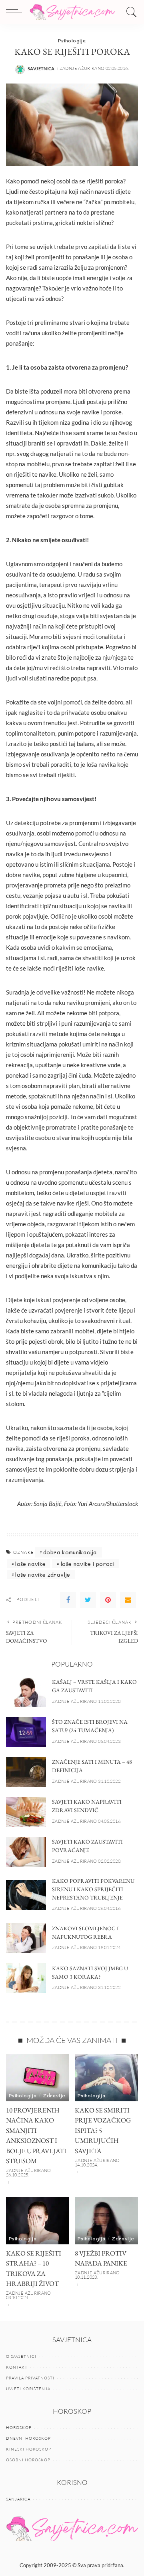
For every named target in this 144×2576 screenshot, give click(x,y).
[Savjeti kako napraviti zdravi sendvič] (26, 1812)
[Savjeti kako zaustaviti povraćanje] (26, 1852)
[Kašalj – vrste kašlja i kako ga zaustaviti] (26, 1692)
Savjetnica (41, 69)
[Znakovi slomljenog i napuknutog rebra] (26, 1938)
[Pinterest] (108, 1600)
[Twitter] (88, 1600)
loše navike (30, 1564)
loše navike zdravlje (43, 1574)
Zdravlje (54, 2095)
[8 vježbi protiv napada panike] (106, 2221)
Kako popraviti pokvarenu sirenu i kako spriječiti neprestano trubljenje (93, 1889)
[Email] (128, 1600)
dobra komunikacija (70, 1552)
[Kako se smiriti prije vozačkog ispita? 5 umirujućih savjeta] (106, 2078)
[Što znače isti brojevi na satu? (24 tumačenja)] (26, 1732)
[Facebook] (68, 1600)
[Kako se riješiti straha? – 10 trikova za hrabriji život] (38, 2221)
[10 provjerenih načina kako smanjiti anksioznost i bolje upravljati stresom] (38, 2078)
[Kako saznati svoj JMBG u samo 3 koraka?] (26, 1978)
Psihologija (72, 40)
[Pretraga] (130, 12)
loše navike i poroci (88, 1564)
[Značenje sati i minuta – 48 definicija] (26, 1772)
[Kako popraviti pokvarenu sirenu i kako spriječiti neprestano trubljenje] (26, 1895)
